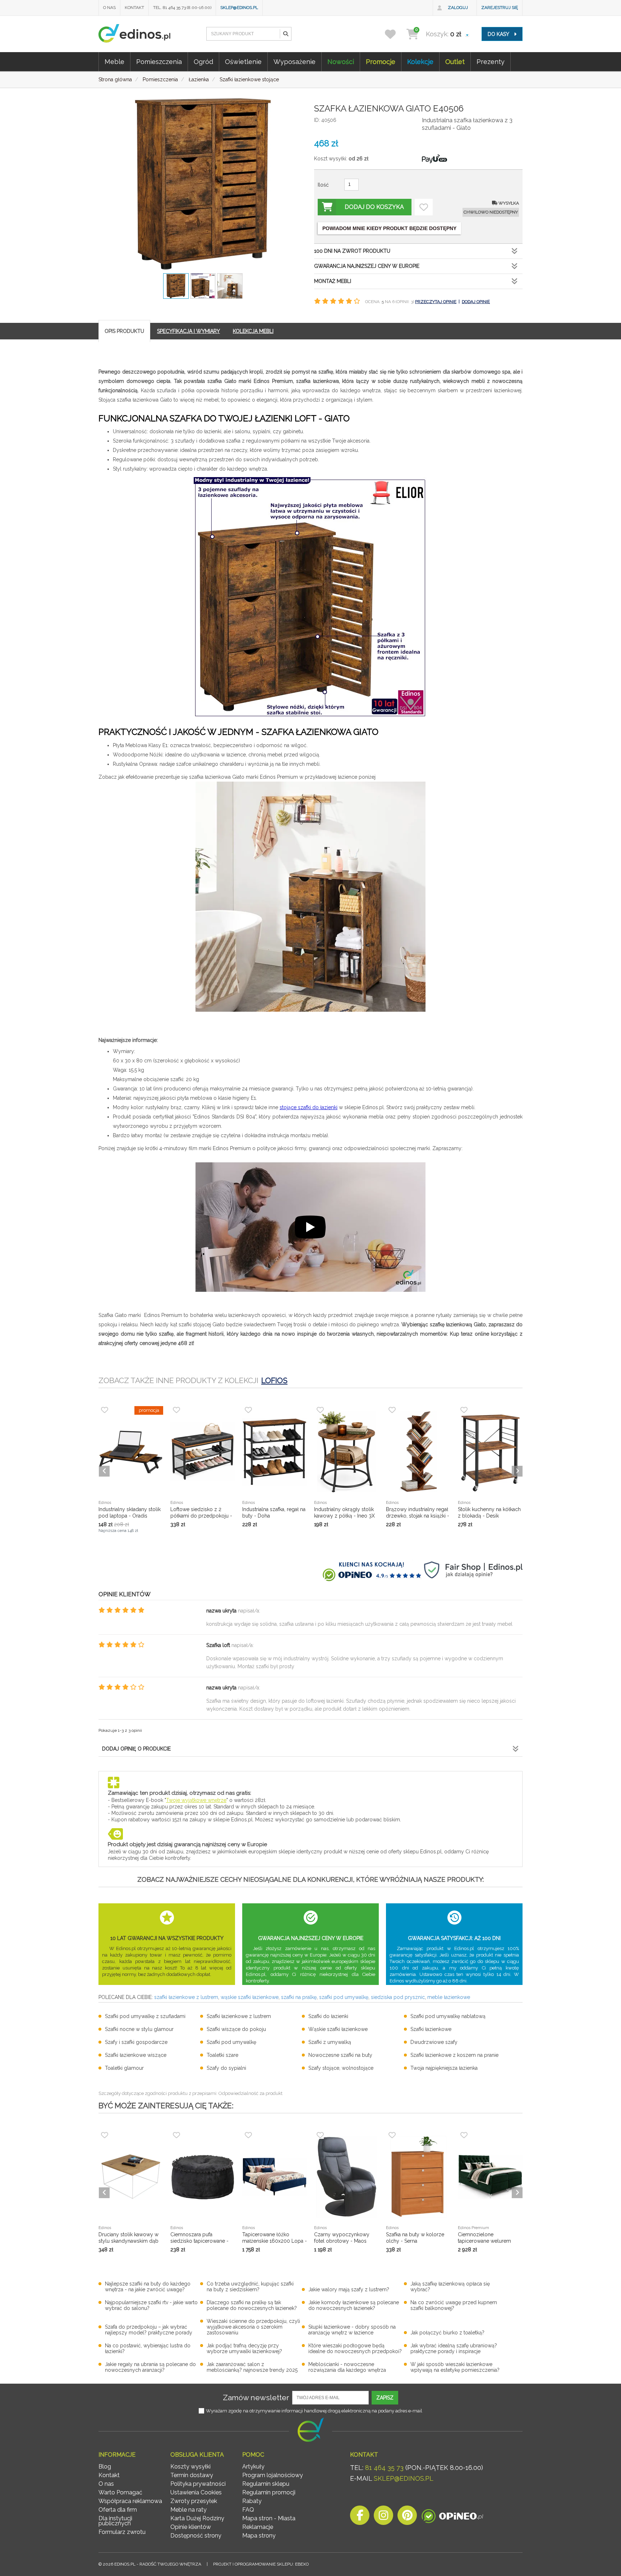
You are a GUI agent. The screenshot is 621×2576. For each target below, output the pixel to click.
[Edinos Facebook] (360, 2517)
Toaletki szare (222, 2055)
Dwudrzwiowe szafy (434, 2042)
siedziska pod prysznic (398, 1997)
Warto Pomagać (120, 2492)
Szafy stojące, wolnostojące (341, 2068)
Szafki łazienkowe (431, 2029)
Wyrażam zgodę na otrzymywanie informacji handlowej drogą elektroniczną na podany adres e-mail (314, 2411)
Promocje (381, 62)
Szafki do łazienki (328, 2016)
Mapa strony (259, 2536)
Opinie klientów (191, 2527)
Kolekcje (420, 62)
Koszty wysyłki (190, 2467)
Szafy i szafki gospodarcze (136, 2042)
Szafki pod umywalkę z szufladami (145, 2016)
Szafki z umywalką (330, 2042)
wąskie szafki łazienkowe (250, 1997)
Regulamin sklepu (266, 2484)
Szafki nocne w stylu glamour (139, 2029)
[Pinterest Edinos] (407, 2517)
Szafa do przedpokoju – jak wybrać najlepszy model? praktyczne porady (149, 2330)
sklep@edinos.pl (239, 8)
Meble (114, 62)
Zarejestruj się (500, 8)
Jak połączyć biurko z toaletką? (447, 2333)
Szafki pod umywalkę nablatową (448, 2016)
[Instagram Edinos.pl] (383, 2517)
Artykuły (253, 2467)
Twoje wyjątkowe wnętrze (196, 1800)
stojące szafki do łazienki (309, 1107)
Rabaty (252, 2501)
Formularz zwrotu (122, 2532)
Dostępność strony (196, 2536)
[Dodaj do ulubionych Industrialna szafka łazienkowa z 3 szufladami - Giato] (424, 207)
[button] (285, 34)
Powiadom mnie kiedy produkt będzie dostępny (389, 228)
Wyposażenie (295, 62)
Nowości (341, 62)
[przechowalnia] (395, 34)
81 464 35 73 (384, 2468)
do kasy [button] (499, 34)
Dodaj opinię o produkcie (136, 1749)
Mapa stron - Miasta (269, 2518)
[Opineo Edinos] (452, 2517)
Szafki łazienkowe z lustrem (239, 2016)
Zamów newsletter (256, 2397)
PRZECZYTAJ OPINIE (436, 302)
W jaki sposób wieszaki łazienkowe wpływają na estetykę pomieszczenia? (455, 2367)
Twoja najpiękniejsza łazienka (444, 2068)
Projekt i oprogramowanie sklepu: (261, 2564)
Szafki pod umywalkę (231, 2042)
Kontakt (134, 8)
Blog (105, 2467)
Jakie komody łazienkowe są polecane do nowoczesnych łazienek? (354, 2305)
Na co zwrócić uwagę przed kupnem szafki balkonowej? (454, 2305)
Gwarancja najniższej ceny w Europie (367, 266)
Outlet (455, 62)
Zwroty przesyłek (194, 2501)
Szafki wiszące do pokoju (236, 2029)
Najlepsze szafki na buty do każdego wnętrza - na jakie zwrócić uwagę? (148, 2287)
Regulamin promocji (269, 2492)
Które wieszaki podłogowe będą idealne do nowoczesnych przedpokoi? (355, 2348)
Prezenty (491, 62)
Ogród (203, 62)
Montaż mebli (333, 281)
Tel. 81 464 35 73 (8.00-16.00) (182, 8)
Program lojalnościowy (273, 2475)
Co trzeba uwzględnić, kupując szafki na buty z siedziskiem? (250, 2287)
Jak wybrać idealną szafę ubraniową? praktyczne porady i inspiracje (454, 2348)
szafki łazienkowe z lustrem (186, 1997)
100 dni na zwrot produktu (352, 251)
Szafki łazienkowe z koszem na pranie (454, 2055)
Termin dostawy (192, 2475)
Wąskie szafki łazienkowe (338, 2029)
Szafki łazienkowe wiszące (136, 2055)
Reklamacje (258, 2527)
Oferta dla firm (118, 2510)
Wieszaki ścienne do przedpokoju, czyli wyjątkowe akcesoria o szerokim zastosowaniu (253, 2327)
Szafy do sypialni (226, 2068)
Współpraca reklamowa (130, 2501)
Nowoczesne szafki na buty (340, 2055)
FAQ (248, 2510)
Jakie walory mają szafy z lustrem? (349, 2289)
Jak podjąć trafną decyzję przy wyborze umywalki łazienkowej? (244, 2348)
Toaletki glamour (124, 2068)
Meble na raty (188, 2510)
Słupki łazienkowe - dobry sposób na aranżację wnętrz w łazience (352, 2330)
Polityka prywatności (198, 2484)
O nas (109, 8)
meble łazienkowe (449, 1997)
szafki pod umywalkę (344, 1997)
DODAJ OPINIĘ (476, 302)
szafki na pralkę (299, 1997)
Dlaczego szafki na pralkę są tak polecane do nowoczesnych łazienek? (252, 2305)
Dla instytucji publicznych (115, 2521)
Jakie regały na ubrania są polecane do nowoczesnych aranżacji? (150, 2367)
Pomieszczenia (159, 62)
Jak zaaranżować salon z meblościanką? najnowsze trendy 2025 (252, 2367)
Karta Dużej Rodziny (197, 2518)
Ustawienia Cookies (196, 2492)
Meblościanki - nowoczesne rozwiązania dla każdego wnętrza (347, 2367)
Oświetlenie (243, 62)
